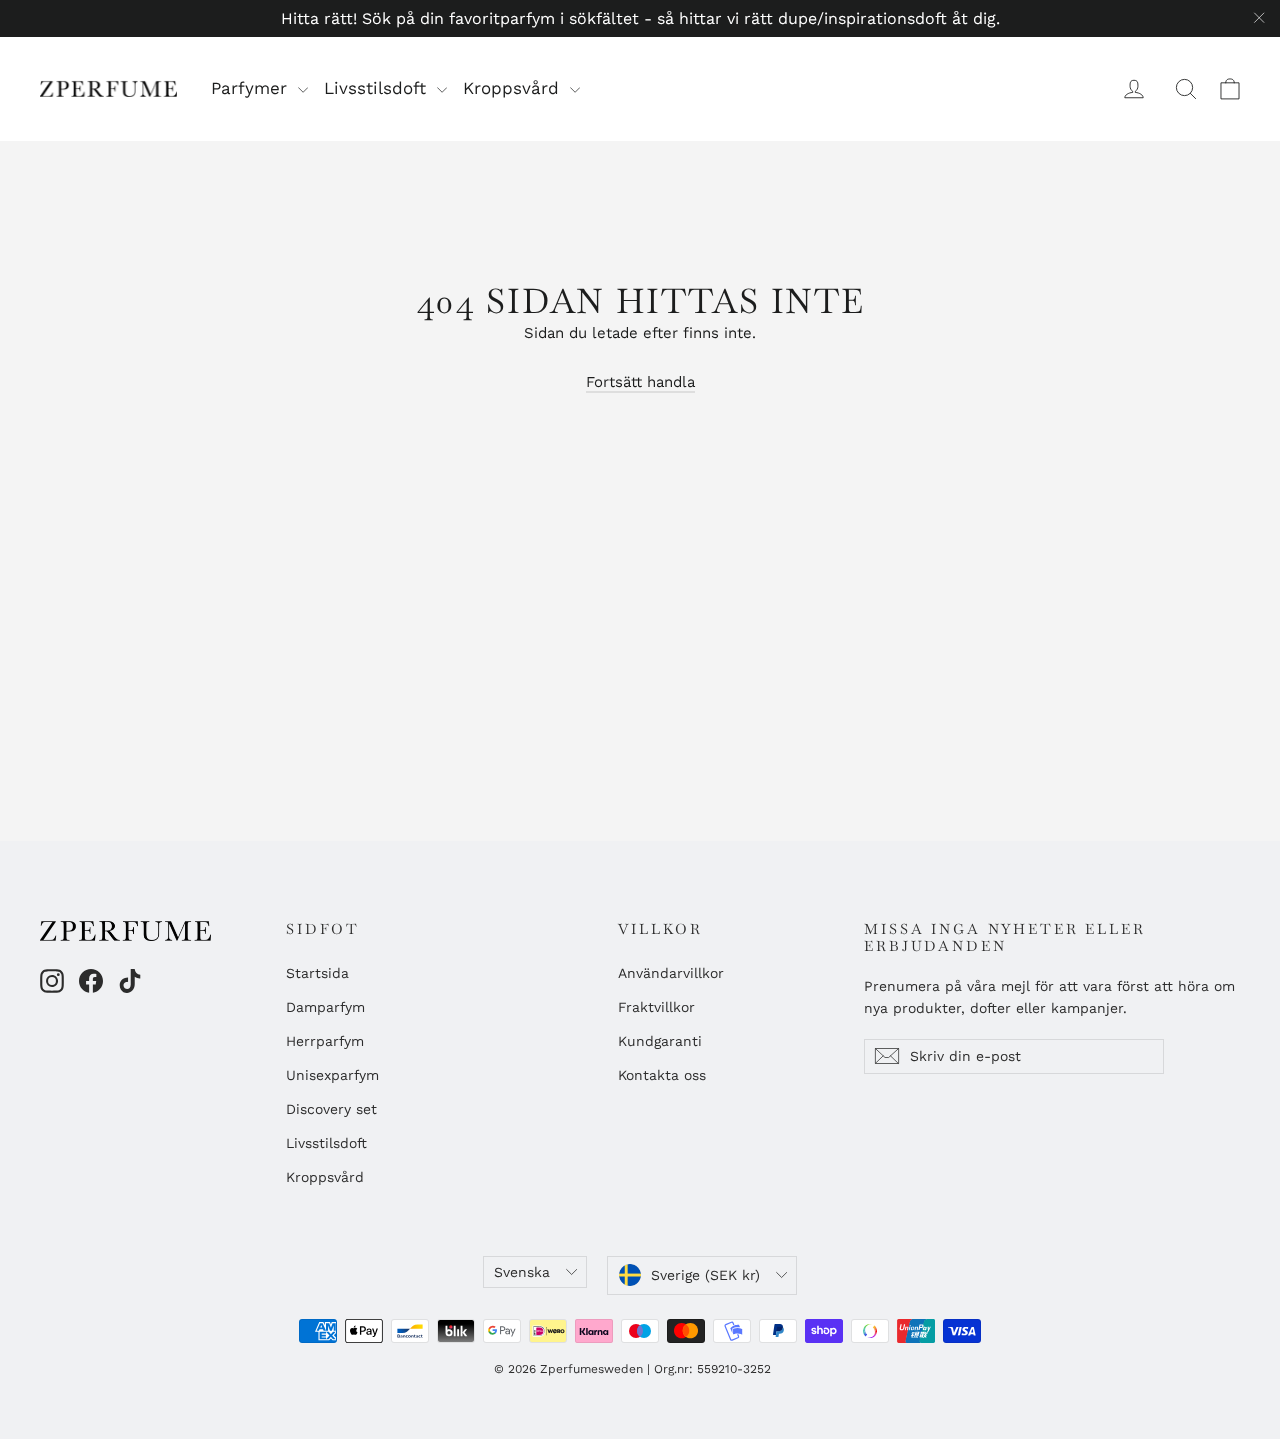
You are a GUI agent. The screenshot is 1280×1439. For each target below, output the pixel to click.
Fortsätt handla (640, 382)
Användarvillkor (671, 973)
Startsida (317, 973)
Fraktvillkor (656, 1007)
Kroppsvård (514, 88)
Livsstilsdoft (378, 88)
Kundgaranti (660, 1041)
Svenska (522, 1272)
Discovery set (331, 1109)
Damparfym (325, 1007)
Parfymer (252, 88)
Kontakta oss (662, 1075)
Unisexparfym (332, 1075)
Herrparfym (325, 1041)
